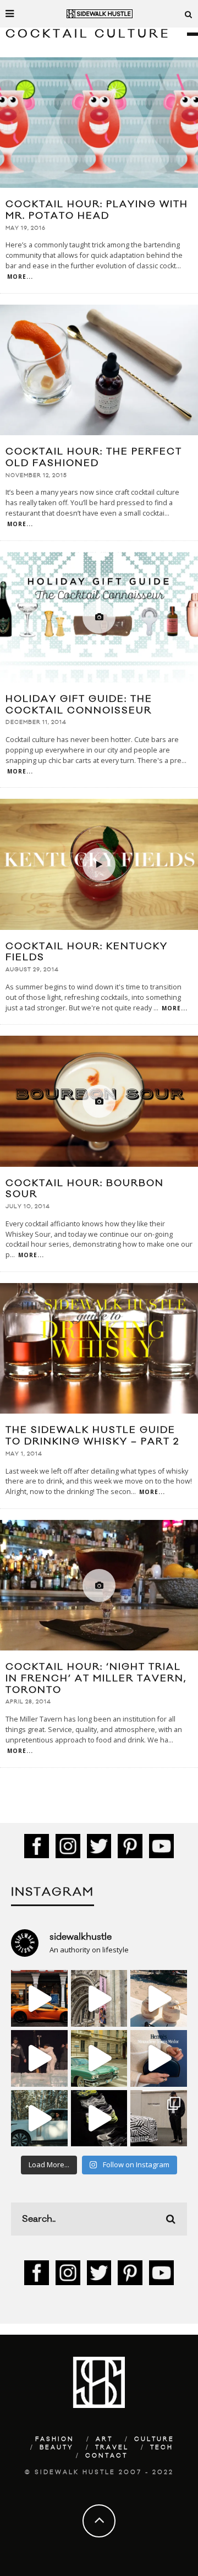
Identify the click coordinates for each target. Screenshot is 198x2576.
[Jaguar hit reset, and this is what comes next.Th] (159, 2118)
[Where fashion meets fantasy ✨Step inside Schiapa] (99, 1998)
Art (104, 2439)
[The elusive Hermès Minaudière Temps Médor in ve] (159, 2058)
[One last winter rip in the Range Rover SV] (39, 2118)
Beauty (57, 2448)
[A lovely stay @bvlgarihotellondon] (39, 1998)
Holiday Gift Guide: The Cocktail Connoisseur (79, 705)
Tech (162, 2448)
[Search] (189, 14)
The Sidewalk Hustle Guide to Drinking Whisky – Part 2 (93, 1436)
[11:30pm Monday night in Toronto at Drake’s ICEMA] (39, 2058)
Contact (106, 2456)
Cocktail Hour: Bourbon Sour (85, 1189)
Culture (154, 2439)
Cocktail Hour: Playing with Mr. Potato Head (97, 210)
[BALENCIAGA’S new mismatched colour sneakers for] (99, 2118)
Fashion (55, 2439)
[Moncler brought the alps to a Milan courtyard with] (99, 2058)
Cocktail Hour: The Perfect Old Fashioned (94, 458)
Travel (112, 2448)
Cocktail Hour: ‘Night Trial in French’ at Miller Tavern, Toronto (96, 1679)
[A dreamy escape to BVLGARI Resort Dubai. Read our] (159, 1998)
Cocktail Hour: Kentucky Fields (87, 952)
